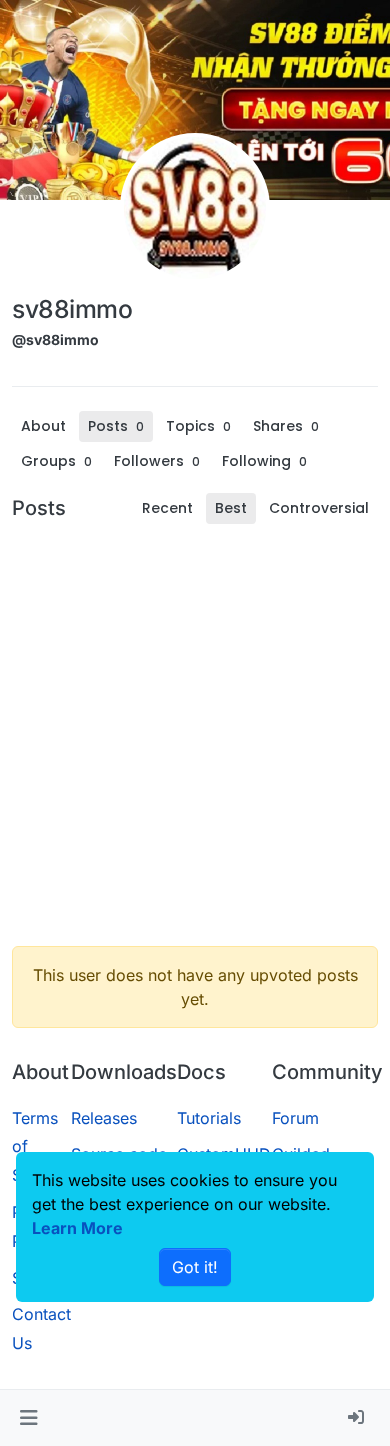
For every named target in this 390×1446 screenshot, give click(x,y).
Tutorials (209, 1118)
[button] (28, 1418)
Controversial (319, 508)
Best (231, 508)
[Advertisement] (195, 735)
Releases (104, 1118)
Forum (295, 1118)
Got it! (195, 1267)
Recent (167, 508)
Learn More (77, 1228)
